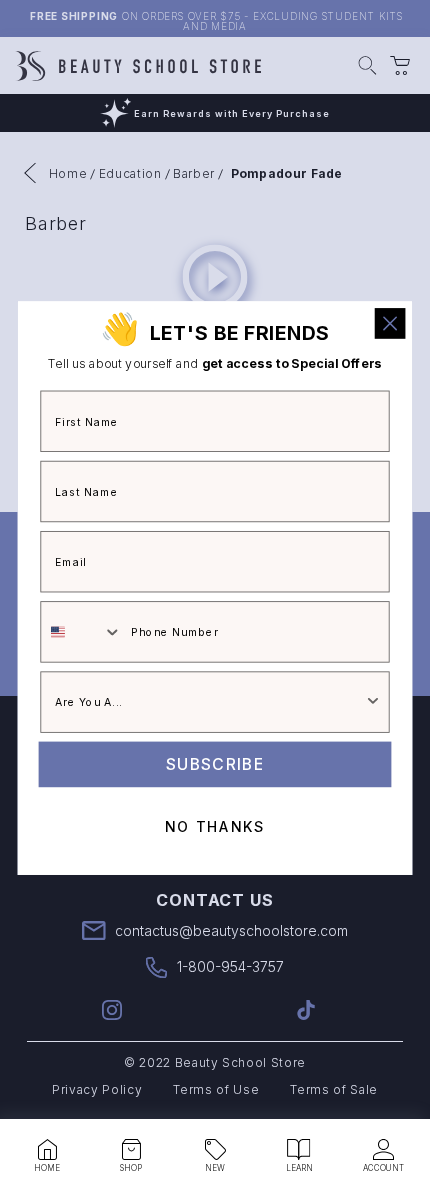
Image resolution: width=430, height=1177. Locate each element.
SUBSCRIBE (215, 764)
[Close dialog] (390, 323)
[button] (47, 1150)
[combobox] (81, 633)
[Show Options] (373, 703)
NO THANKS (215, 828)
